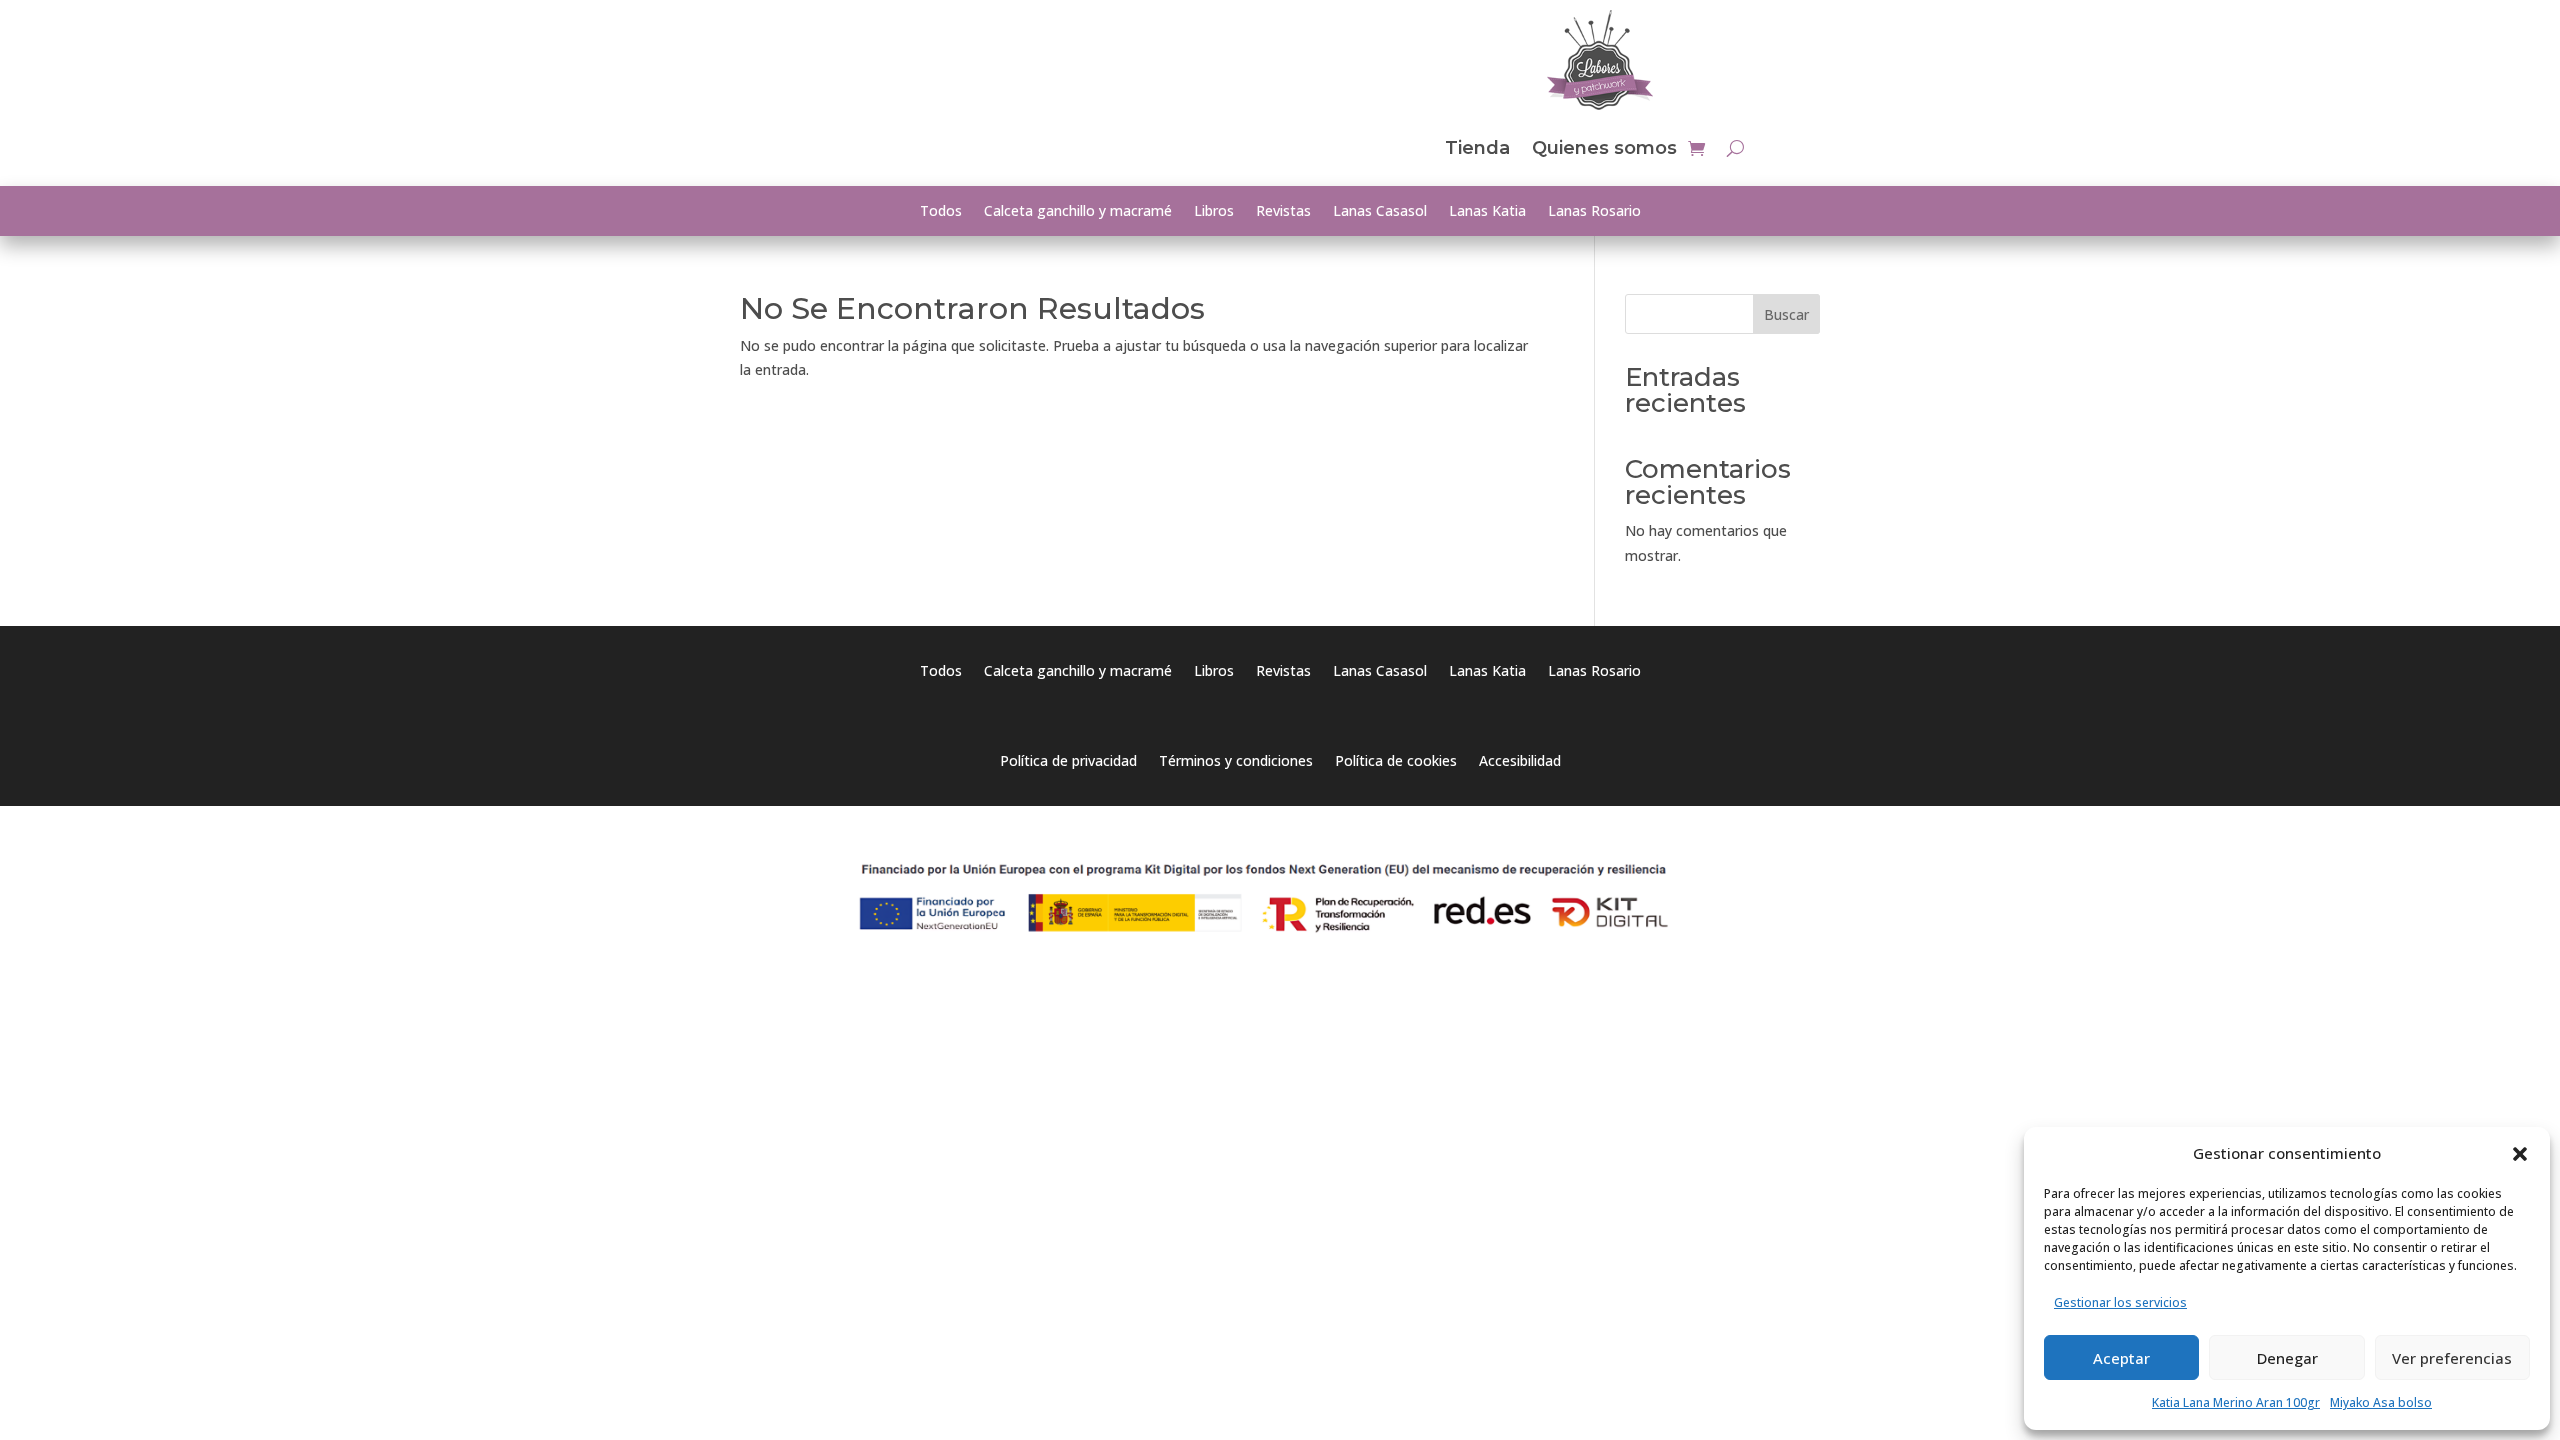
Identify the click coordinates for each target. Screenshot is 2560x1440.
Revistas (1283, 212)
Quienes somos (1604, 148)
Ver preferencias (2452, 1358)
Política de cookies (1396, 762)
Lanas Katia (1487, 212)
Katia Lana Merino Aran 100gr (2236, 1402)
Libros (1214, 212)
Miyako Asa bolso (2381, 1402)
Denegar (2287, 1358)
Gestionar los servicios (2120, 1302)
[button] (2520, 1154)
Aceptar (2121, 1358)
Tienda (1477, 148)
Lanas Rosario (1594, 212)
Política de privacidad (1068, 762)
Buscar (1786, 314)
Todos (941, 212)
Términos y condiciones (1236, 762)
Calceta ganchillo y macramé (1078, 212)
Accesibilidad (1520, 762)
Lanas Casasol (1380, 212)
